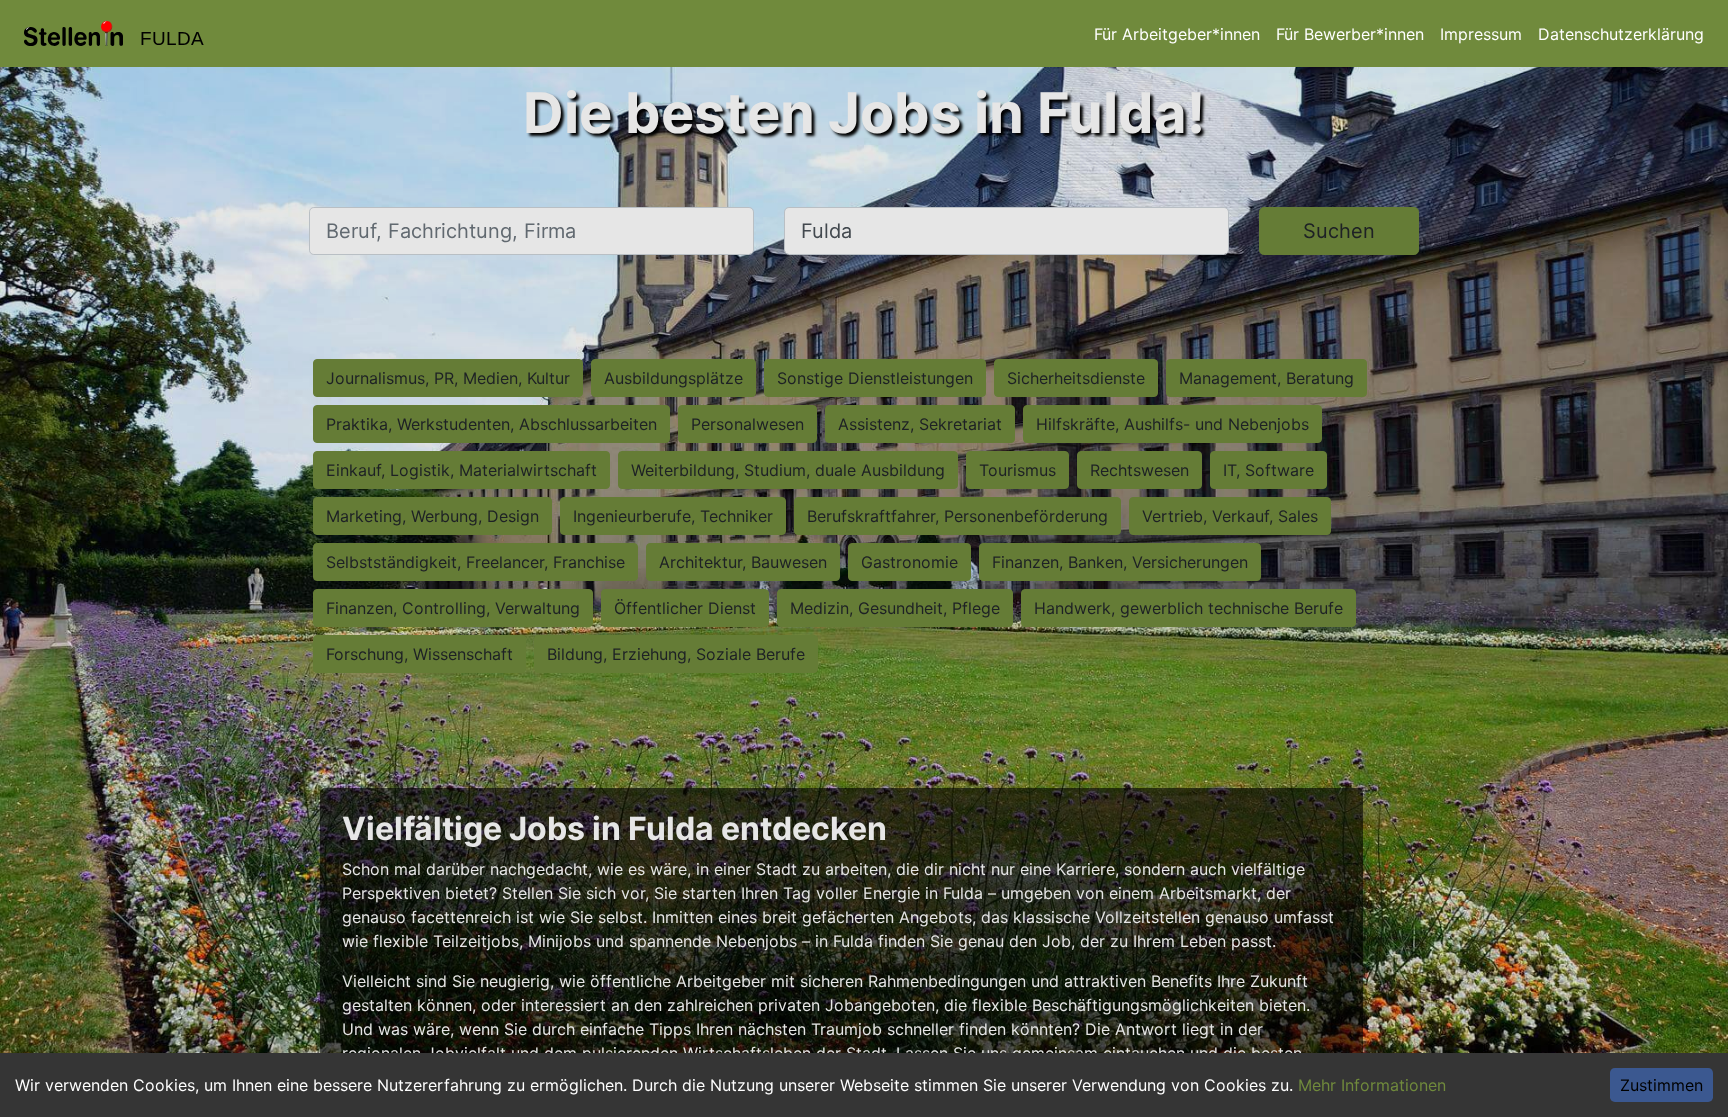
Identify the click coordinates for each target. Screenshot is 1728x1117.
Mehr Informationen (1372, 1085)
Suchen (1339, 231)
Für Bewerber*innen (1350, 34)
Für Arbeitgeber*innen (1177, 34)
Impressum (1481, 34)
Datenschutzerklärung (1621, 34)
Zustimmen (1661, 1085)
